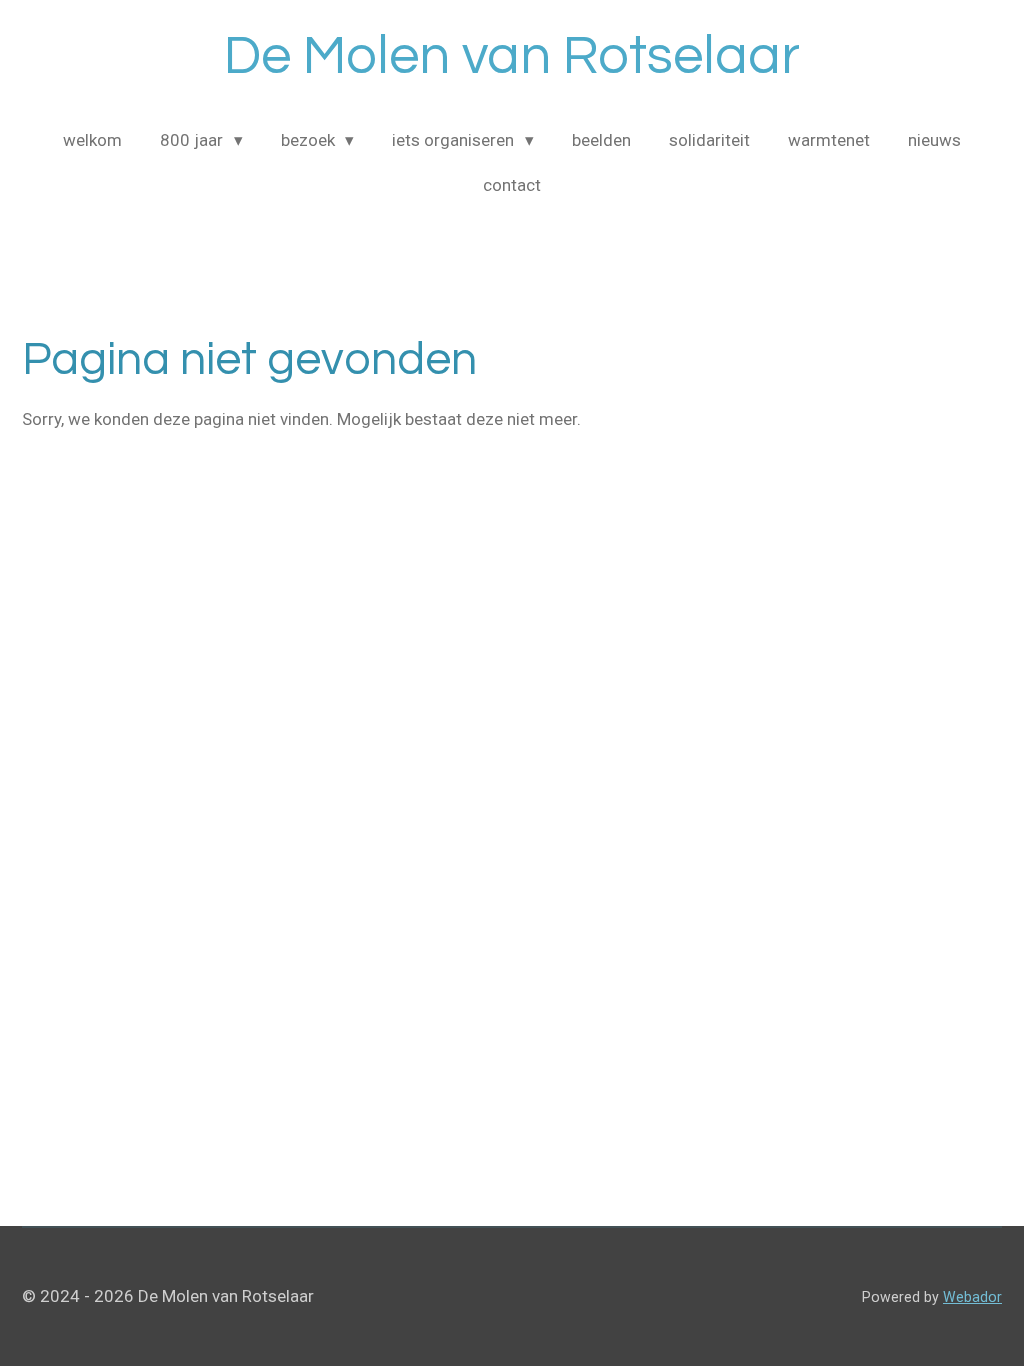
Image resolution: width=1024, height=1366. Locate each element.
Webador (972, 1297)
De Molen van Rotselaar (512, 56)
